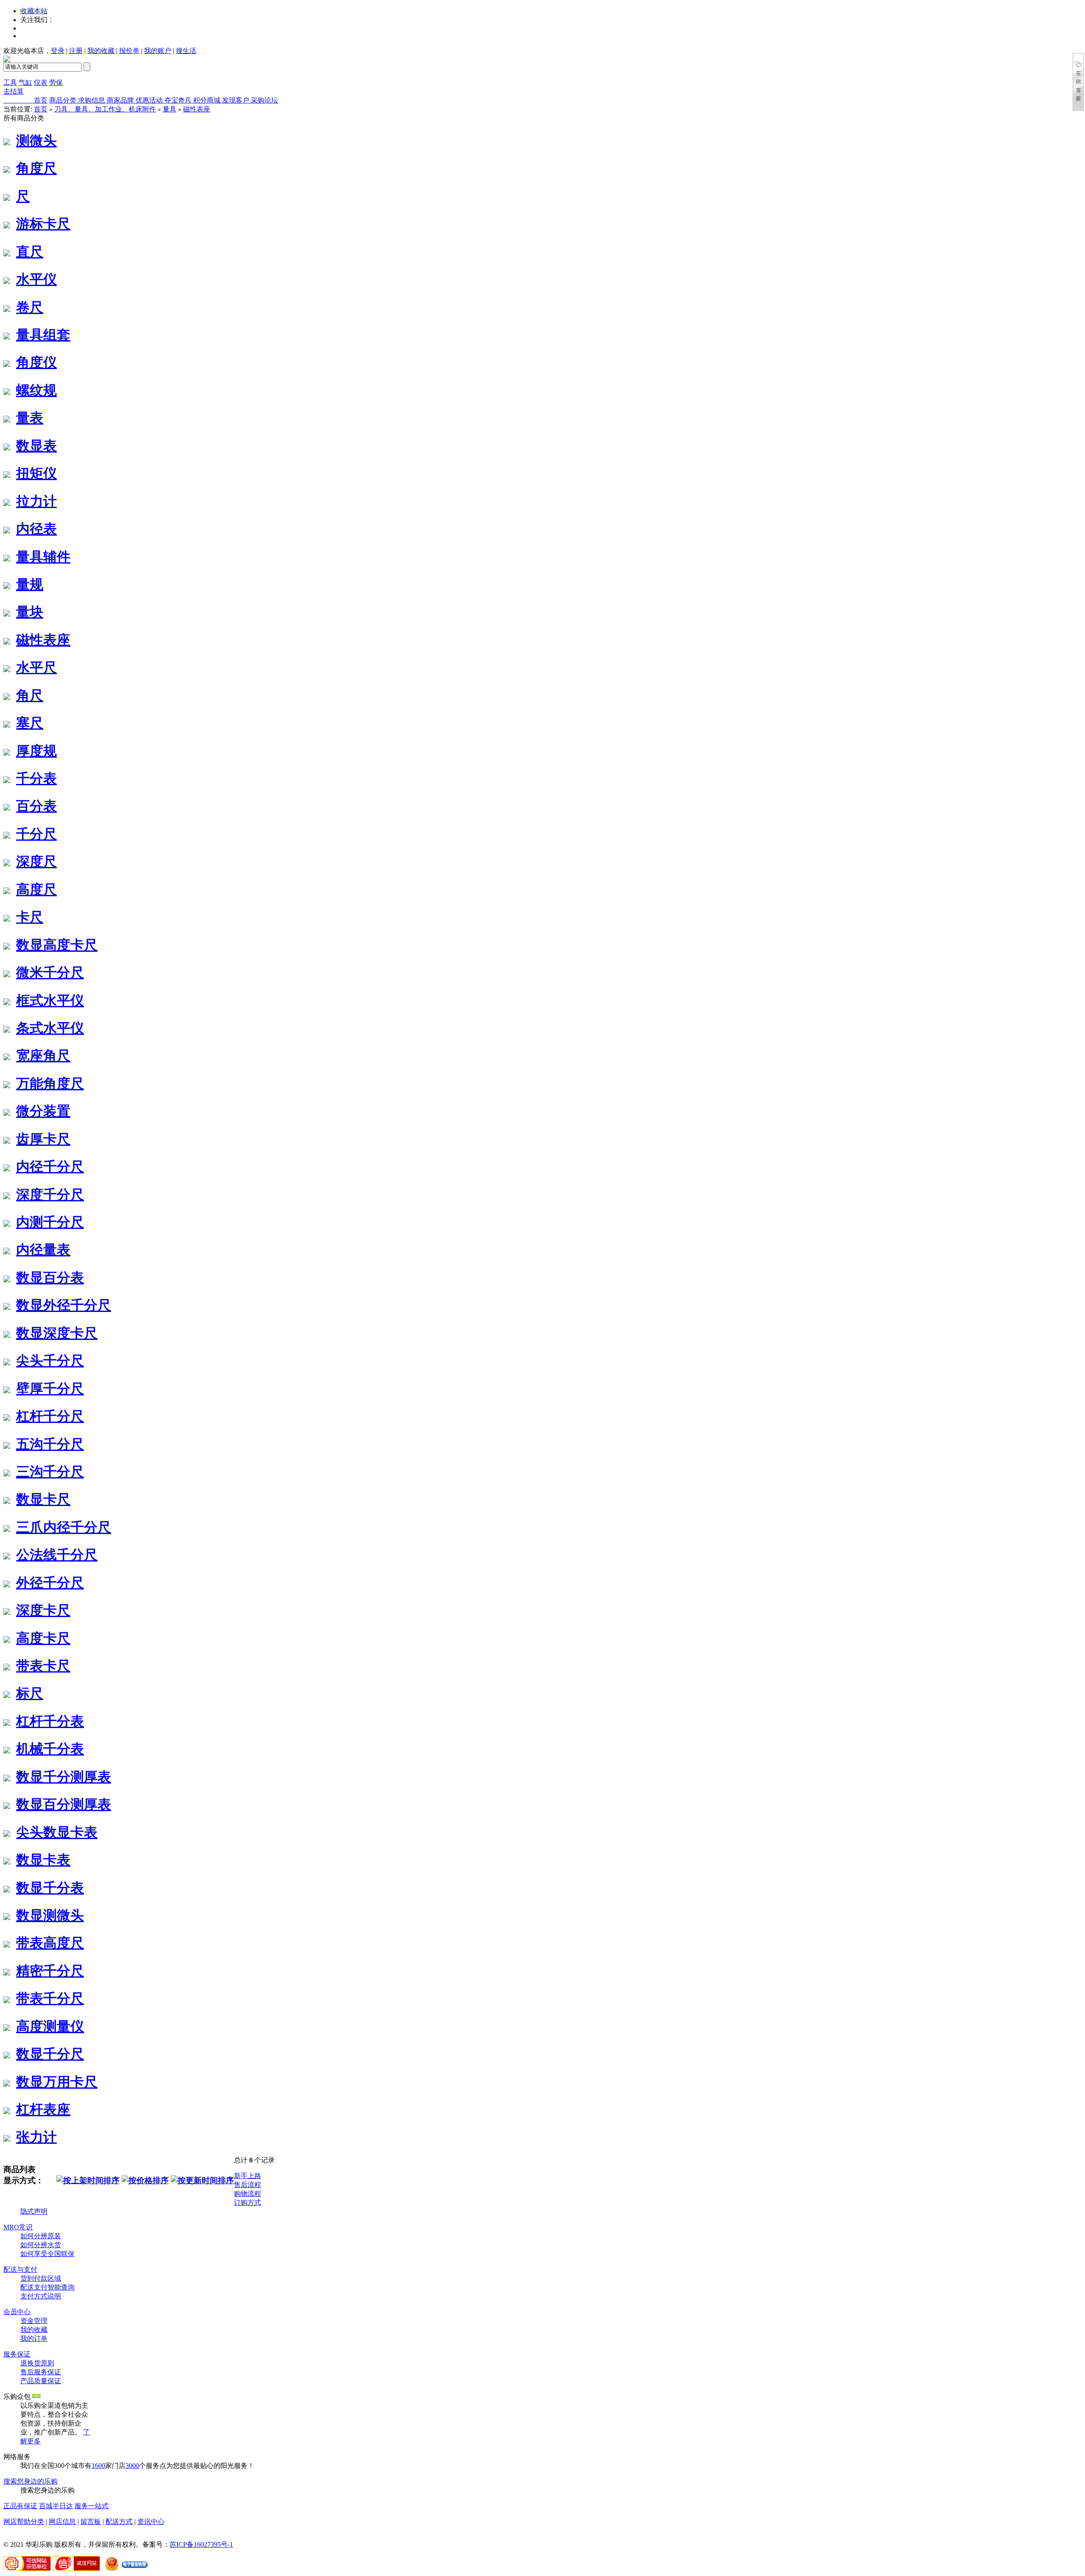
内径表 (36, 529)
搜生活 (186, 51)
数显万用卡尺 (57, 2082)
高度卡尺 (43, 1638)
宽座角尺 (43, 1056)
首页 (41, 100)
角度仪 (36, 362)
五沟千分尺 (50, 1444)
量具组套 (43, 335)
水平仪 (36, 279)
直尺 (30, 252)
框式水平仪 (50, 1000)
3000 (132, 2466)
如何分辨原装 (41, 2236)
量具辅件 (43, 557)
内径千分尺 (50, 1167)
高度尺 (36, 889)
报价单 (129, 51)
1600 (98, 2466)
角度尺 (36, 168)
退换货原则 (37, 2363)
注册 (76, 51)
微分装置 (43, 1111)
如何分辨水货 (41, 2245)
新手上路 (248, 2176)
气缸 (25, 82)
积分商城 (208, 100)
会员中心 (17, 2312)
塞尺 (30, 723)
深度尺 (36, 861)
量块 (30, 612)
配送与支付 (20, 2269)
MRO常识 (18, 2227)
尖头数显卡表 (57, 1832)
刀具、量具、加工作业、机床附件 (105, 109)
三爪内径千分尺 (64, 1527)
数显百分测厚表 (64, 1804)
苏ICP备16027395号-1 (201, 2544)
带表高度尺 (50, 1943)
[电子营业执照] (125, 2569)
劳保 (56, 82)
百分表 (36, 806)
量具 (170, 109)
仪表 (41, 82)
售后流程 (248, 2185)
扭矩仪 (36, 473)
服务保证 (17, 2354)
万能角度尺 (50, 1084)
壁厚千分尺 (50, 1389)
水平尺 (36, 667)
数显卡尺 (43, 1499)
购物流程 (248, 2194)
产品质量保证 (41, 2381)
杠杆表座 (43, 2109)
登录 (58, 51)
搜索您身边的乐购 (31, 2481)
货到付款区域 (41, 2278)
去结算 (14, 91)
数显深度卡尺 (57, 1333)
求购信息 (92, 100)
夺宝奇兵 (179, 100)
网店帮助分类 (24, 2522)
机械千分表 (50, 1749)
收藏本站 (34, 11)
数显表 (36, 446)
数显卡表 (43, 1860)
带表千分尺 (50, 1998)
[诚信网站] (76, 2569)
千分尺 (36, 834)
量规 (30, 584)
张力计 (36, 2137)
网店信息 (62, 2522)
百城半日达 (56, 2506)
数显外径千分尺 (64, 1305)
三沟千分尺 (50, 1472)
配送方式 (119, 2522)
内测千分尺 (50, 1222)
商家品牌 (121, 100)
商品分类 (64, 100)
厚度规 (36, 751)
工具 (10, 82)
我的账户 (158, 51)
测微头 (36, 141)
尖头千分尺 (50, 1361)
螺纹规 (36, 390)
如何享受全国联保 (47, 2254)
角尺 (30, 695)
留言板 (91, 2522)
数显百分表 (50, 1278)
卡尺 (30, 917)
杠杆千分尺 (50, 1416)
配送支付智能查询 (47, 2287)
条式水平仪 (50, 1028)
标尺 (30, 1693)
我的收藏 (101, 51)
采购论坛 (264, 100)
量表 (30, 418)
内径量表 (43, 1250)
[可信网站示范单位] (27, 2569)
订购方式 (248, 2202)
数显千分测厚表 (64, 1777)
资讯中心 (151, 2522)
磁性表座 (197, 109)
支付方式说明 (41, 2296)
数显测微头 (50, 1915)
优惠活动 (150, 100)
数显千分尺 (50, 2054)
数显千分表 (50, 1888)
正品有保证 (20, 2506)
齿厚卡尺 (43, 1139)
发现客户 (236, 100)
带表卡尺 (43, 1666)
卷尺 (30, 307)
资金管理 (34, 2321)
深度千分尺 (50, 1195)
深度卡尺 (43, 1610)
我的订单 (34, 2338)
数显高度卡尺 (57, 945)
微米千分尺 (50, 973)
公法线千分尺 (57, 1555)
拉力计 (36, 501)
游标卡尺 (43, 224)
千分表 (36, 778)
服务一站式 (92, 2506)
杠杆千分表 (50, 1721)
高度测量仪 (50, 2026)
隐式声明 (34, 2211)
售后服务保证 (41, 2372)
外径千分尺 (50, 1583)
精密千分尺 (50, 1971)
